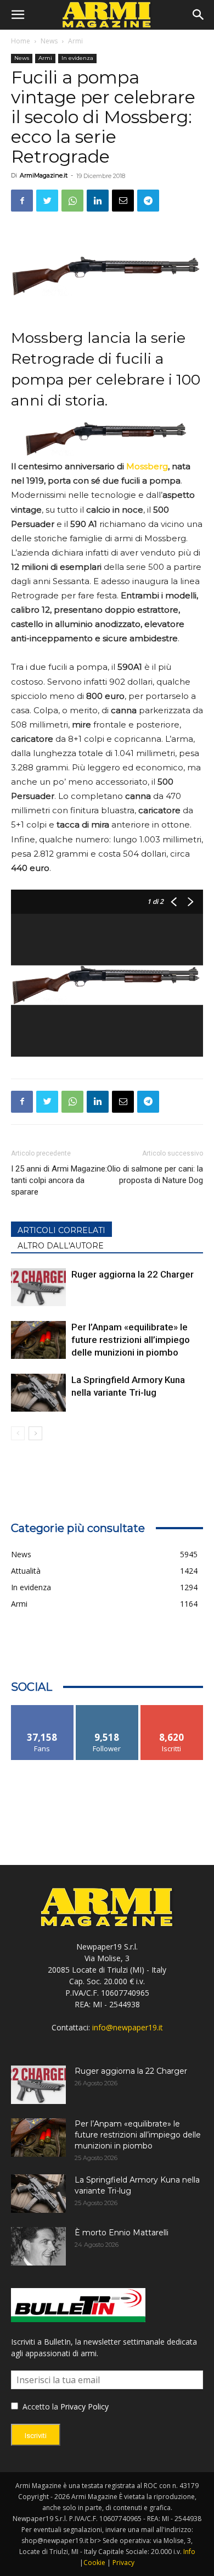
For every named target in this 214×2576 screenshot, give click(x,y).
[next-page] (35, 1433)
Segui (107, 1709)
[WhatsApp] (72, 201)
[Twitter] (47, 201)
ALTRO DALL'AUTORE (61, 1246)
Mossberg (147, 466)
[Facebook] (22, 201)
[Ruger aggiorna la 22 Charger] (38, 1287)
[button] (18, 15)
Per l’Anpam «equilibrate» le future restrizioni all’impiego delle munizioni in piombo (131, 1340)
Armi (75, 41)
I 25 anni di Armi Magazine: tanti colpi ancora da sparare (59, 1180)
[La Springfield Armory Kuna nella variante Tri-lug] (38, 1393)
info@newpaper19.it (128, 2027)
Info (189, 2552)
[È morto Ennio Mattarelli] (38, 2246)
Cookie (94, 2563)
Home (21, 41)
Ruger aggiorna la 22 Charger (133, 1274)
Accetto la (39, 2406)
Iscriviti (172, 1709)
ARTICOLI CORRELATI (61, 1230)
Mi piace (42, 1709)
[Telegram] (148, 201)
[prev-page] (18, 1433)
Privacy (123, 2563)
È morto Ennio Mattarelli (122, 2233)
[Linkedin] (98, 201)
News (49, 41)
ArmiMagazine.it (44, 175)
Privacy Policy (85, 2406)
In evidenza (77, 58)
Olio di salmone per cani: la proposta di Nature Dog (155, 1175)
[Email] (123, 201)
